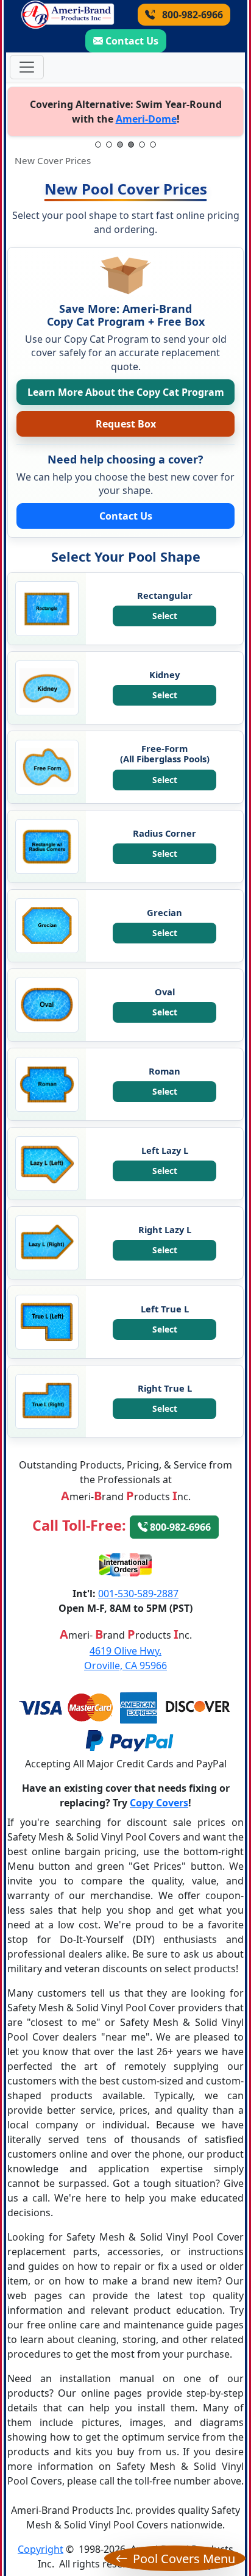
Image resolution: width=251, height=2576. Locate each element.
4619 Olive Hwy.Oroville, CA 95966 (125, 1658)
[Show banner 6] (153, 145)
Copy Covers (159, 1803)
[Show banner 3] (120, 145)
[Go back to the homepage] (68, 15)
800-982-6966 (191, 15)
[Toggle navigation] (27, 67)
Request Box (126, 424)
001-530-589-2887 (138, 1594)
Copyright (41, 2549)
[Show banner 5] (142, 145)
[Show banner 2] (109, 145)
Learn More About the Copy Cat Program (126, 392)
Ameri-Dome (146, 119)
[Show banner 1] (98, 145)
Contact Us (132, 41)
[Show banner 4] (131, 145)
